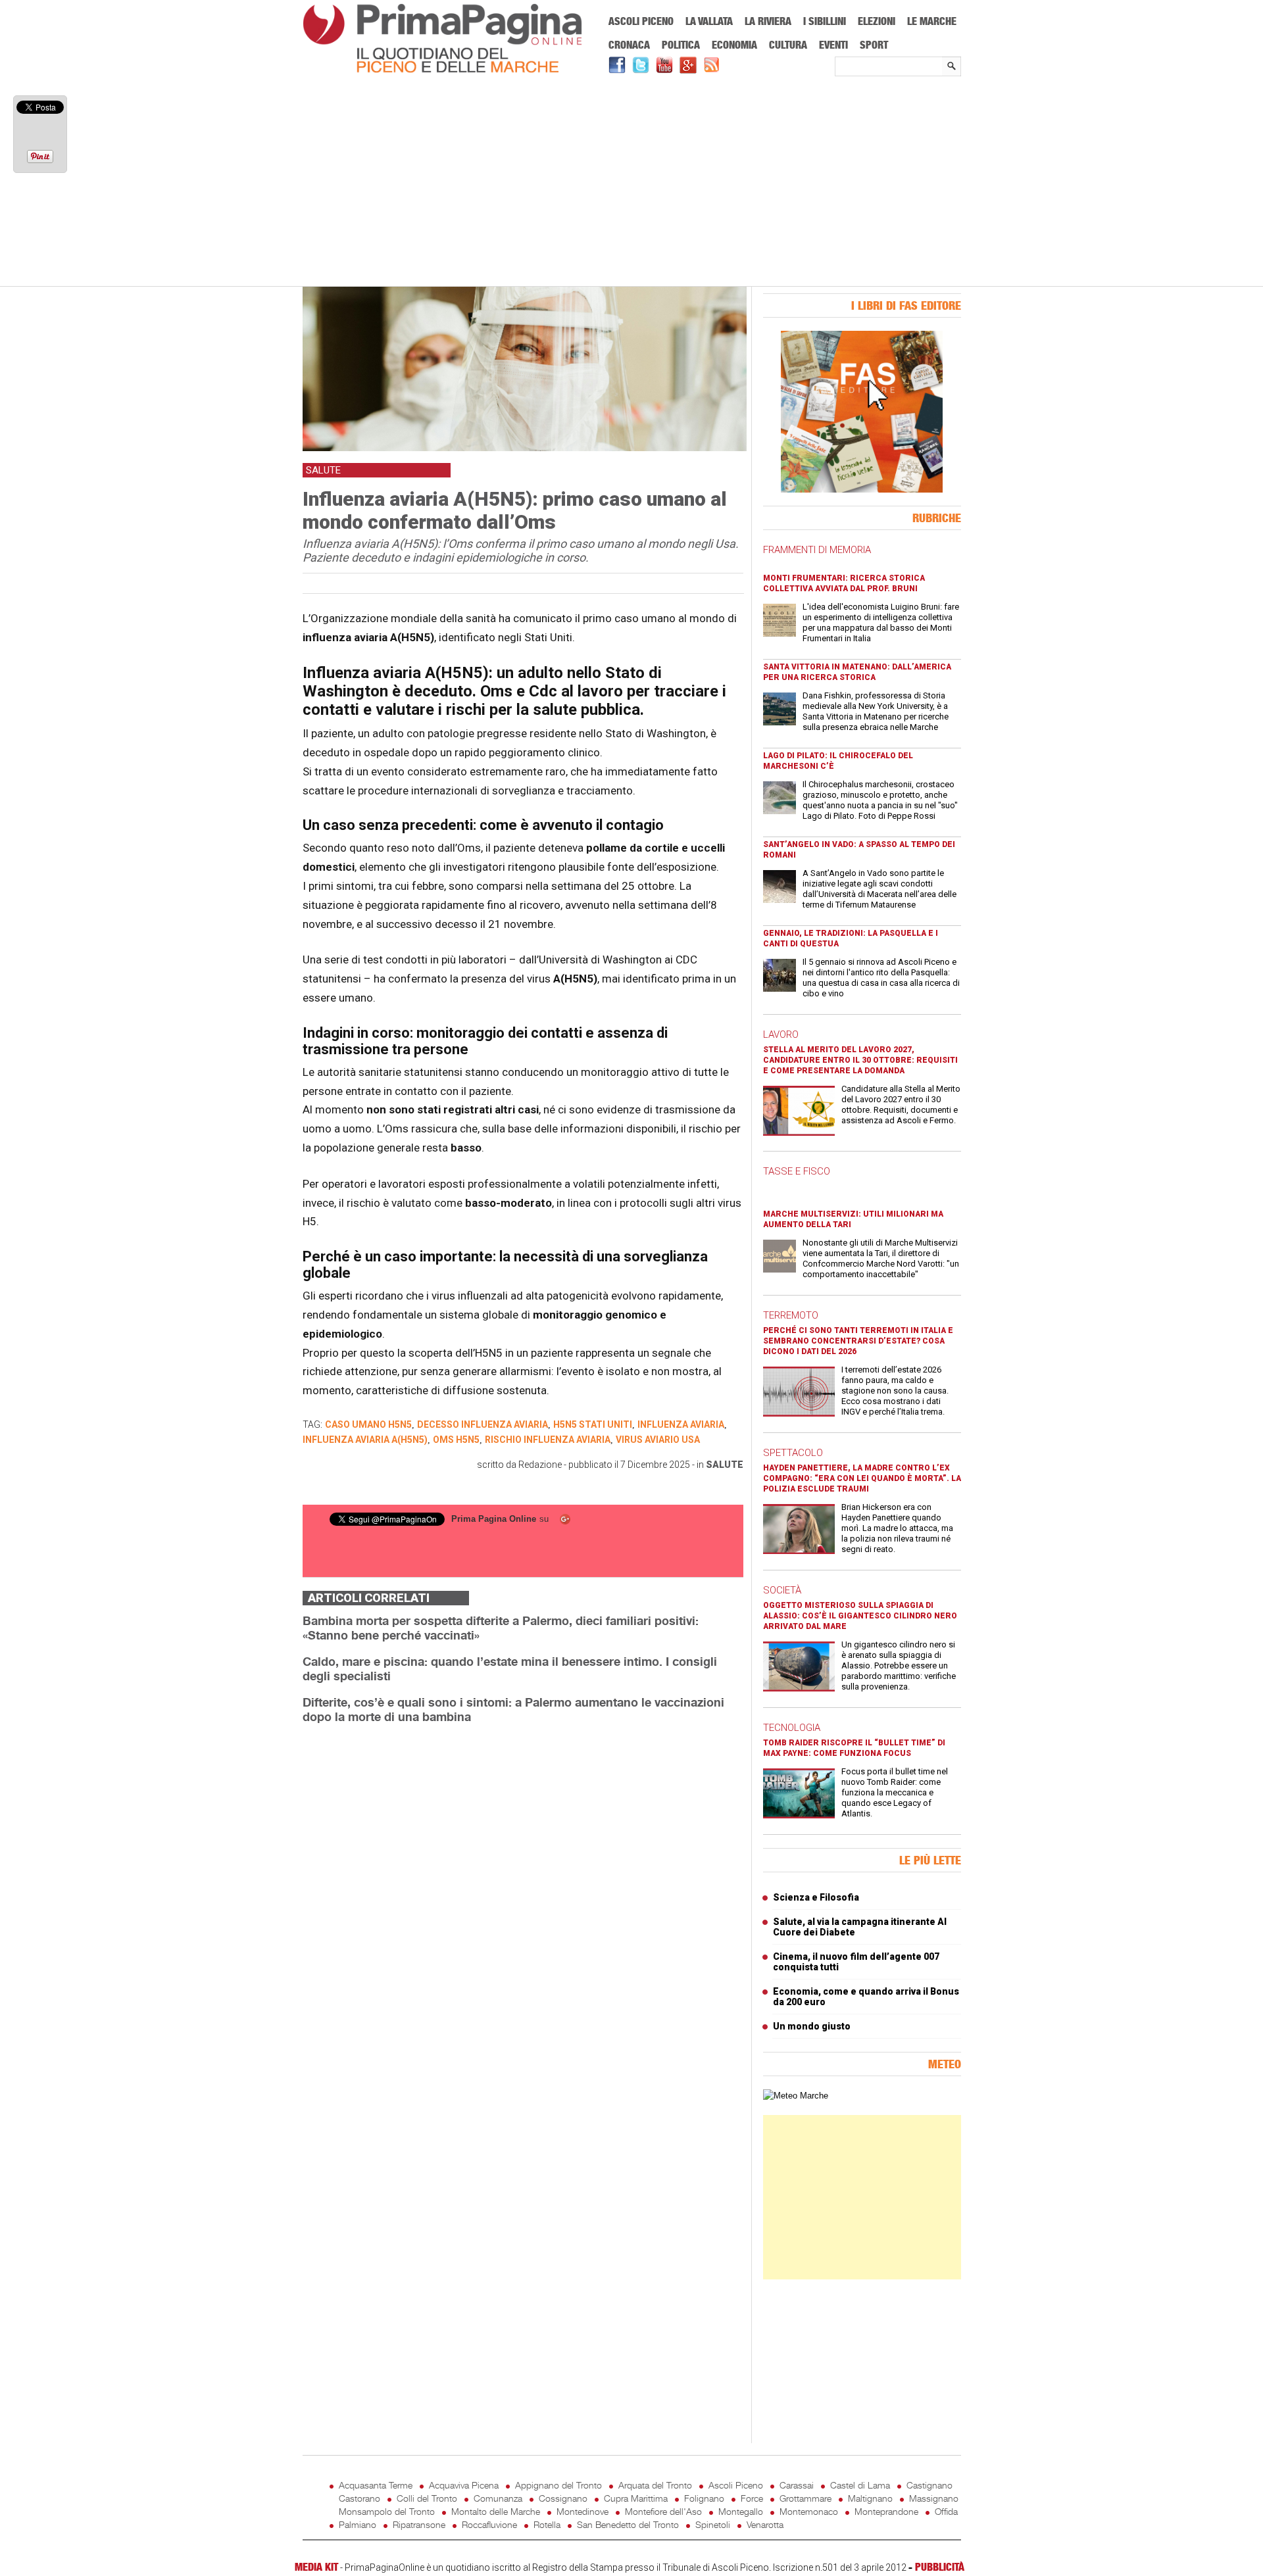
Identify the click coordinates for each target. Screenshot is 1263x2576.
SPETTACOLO (793, 1453)
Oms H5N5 (456, 1440)
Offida (946, 2511)
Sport (874, 45)
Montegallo (741, 2511)
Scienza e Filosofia (816, 1897)
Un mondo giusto (812, 2026)
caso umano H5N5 (368, 1424)
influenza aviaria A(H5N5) (365, 1440)
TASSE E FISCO (797, 1171)
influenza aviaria (681, 1424)
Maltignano (870, 2498)
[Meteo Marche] (796, 2096)
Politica (681, 45)
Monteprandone (886, 2511)
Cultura (788, 45)
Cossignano (563, 2498)
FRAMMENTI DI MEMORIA (817, 550)
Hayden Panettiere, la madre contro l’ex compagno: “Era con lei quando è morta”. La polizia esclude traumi (862, 1478)
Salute (725, 1465)
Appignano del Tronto (558, 2485)
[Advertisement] (632, 182)
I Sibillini (825, 21)
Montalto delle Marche (496, 2511)
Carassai (797, 2485)
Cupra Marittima (636, 2498)
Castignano (929, 2485)
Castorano (359, 2498)
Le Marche (932, 21)
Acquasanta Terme (376, 2485)
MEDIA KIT (316, 2567)
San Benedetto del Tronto (628, 2524)
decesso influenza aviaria (483, 1424)
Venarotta (765, 2524)
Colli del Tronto (427, 2498)
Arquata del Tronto (655, 2485)
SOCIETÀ (782, 1590)
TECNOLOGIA (792, 1728)
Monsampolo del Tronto (387, 2511)
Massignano (934, 2498)
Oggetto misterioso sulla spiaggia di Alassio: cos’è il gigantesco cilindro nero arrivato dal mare (860, 1616)
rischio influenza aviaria (548, 1440)
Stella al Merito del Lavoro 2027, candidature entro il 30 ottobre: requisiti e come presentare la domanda (860, 1060)
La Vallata (709, 21)
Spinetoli (713, 2524)
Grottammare (805, 2498)
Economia (734, 45)
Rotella (547, 2524)
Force (752, 2498)
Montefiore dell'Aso (663, 2511)
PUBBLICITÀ (940, 2567)
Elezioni (877, 21)
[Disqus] (523, 1900)
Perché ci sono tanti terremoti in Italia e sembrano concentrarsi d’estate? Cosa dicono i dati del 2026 (858, 1341)
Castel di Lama (860, 2485)
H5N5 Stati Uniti (593, 1424)
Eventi (833, 45)
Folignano (704, 2498)
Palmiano (358, 2524)
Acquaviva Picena (464, 2485)
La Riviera (768, 21)
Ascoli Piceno (641, 21)
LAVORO (781, 1034)
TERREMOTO (791, 1315)
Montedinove (582, 2511)
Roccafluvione (489, 2524)
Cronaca (629, 45)
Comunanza (498, 2498)
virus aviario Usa (658, 1440)
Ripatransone (419, 2524)
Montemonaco (809, 2511)
